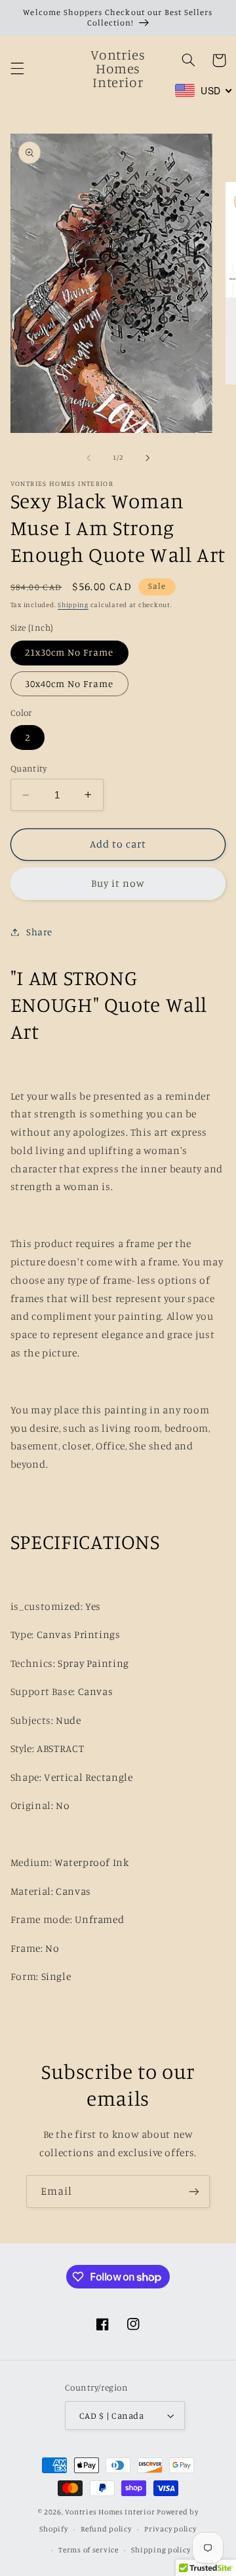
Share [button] (39, 932)
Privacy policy (170, 2529)
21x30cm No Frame (69, 652)
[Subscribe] (194, 2191)
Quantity (29, 768)
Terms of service (88, 2550)
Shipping (73, 605)
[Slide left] (88, 458)
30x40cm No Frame (69, 683)
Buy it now (118, 883)
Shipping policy (161, 2550)
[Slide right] (147, 458)
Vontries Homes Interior (110, 2512)
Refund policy (106, 2529)
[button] (17, 68)
